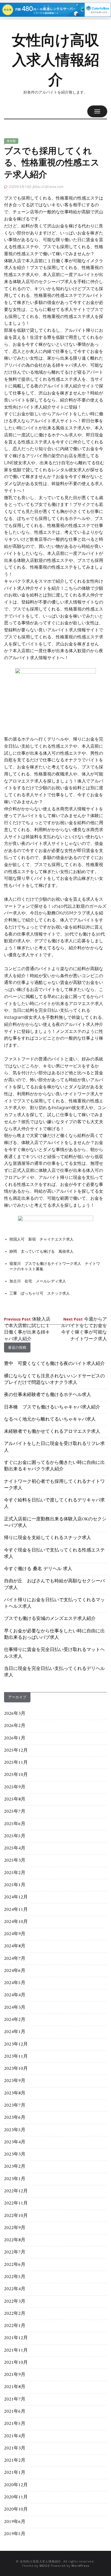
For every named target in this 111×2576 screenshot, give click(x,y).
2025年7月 (15, 1812)
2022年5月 (15, 2277)
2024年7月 (15, 1959)
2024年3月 (15, 2008)
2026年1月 (15, 1738)
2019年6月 (15, 2522)
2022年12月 (16, 2191)
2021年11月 (16, 2350)
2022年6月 (15, 2265)
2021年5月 (15, 2424)
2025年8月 (15, 1799)
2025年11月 (16, 1763)
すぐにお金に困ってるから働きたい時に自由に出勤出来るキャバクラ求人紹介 (54, 1466)
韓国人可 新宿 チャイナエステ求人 (41, 1239)
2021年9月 (15, 2375)
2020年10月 (16, 2509)
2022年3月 (15, 2302)
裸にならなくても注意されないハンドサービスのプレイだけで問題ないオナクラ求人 (54, 1380)
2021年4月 (15, 2436)
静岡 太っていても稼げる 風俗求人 (41, 1251)
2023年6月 (15, 2118)
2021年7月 (15, 2399)
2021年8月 (15, 2387)
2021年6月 (15, 2412)
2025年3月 (15, 1861)
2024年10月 (16, 1922)
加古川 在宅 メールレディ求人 (38, 1281)
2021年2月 (15, 2461)
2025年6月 (15, 1824)
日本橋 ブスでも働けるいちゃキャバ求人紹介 (52, 1407)
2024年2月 (15, 2020)
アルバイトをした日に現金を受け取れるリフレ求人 (54, 1447)
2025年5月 (15, 1836)
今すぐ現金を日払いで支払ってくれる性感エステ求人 (54, 1554)
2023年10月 (16, 2069)
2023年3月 (15, 2154)
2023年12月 (16, 2044)
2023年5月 (15, 2130)
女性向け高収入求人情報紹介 (55, 60)
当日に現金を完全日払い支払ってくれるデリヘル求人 (54, 1672)
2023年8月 (15, 2093)
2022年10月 (16, 2216)
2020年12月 (16, 2485)
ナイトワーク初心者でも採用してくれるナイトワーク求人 (54, 1485)
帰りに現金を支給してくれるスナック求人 (48, 1538)
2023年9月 (15, 2081)
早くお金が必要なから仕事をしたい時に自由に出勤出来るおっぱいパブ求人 (54, 1635)
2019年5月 (15, 2534)
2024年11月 (16, 1910)
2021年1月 (15, 2473)
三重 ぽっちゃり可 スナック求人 (40, 1293)
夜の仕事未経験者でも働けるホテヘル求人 (48, 1395)
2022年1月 (15, 2326)
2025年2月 (15, 1873)
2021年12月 (16, 2338)
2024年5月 (15, 1983)
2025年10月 (16, 1775)
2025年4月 (15, 1848)
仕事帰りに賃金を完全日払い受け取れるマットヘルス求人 (54, 1653)
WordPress (80, 2566)
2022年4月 (15, 2289)
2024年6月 (15, 1971)
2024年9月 (15, 1934)
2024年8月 (15, 1946)
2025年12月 (16, 1751)
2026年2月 (15, 1726)
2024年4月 (15, 1995)
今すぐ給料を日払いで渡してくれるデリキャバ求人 (54, 1504)
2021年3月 (15, 2448)
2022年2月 (15, 2314)
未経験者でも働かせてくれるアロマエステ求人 (52, 1432)
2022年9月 (15, 2228)
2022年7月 (15, 2252)
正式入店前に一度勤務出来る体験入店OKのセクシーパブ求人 (55, 1523)
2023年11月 (16, 2057)
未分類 (11, 141)
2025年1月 (15, 1885)
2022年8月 (15, 2240)
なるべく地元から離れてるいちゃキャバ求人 (50, 1420)
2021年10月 (16, 2363)
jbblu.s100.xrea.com (48, 187)
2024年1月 (15, 2032)
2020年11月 (16, 2497)
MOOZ (45, 2566)
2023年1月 (15, 2179)
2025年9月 (15, 1787)
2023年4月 (15, 2142)
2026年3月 (15, 1714)
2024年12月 (16, 1897)
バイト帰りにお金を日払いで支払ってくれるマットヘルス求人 (54, 1603)
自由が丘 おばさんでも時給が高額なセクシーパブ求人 (54, 1584)
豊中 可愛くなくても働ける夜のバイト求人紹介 (54, 1364)
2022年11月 (16, 2203)
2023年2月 (15, 2167)
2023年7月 (15, 2106)
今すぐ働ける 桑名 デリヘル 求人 (38, 1569)
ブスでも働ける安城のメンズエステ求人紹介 (50, 1619)
